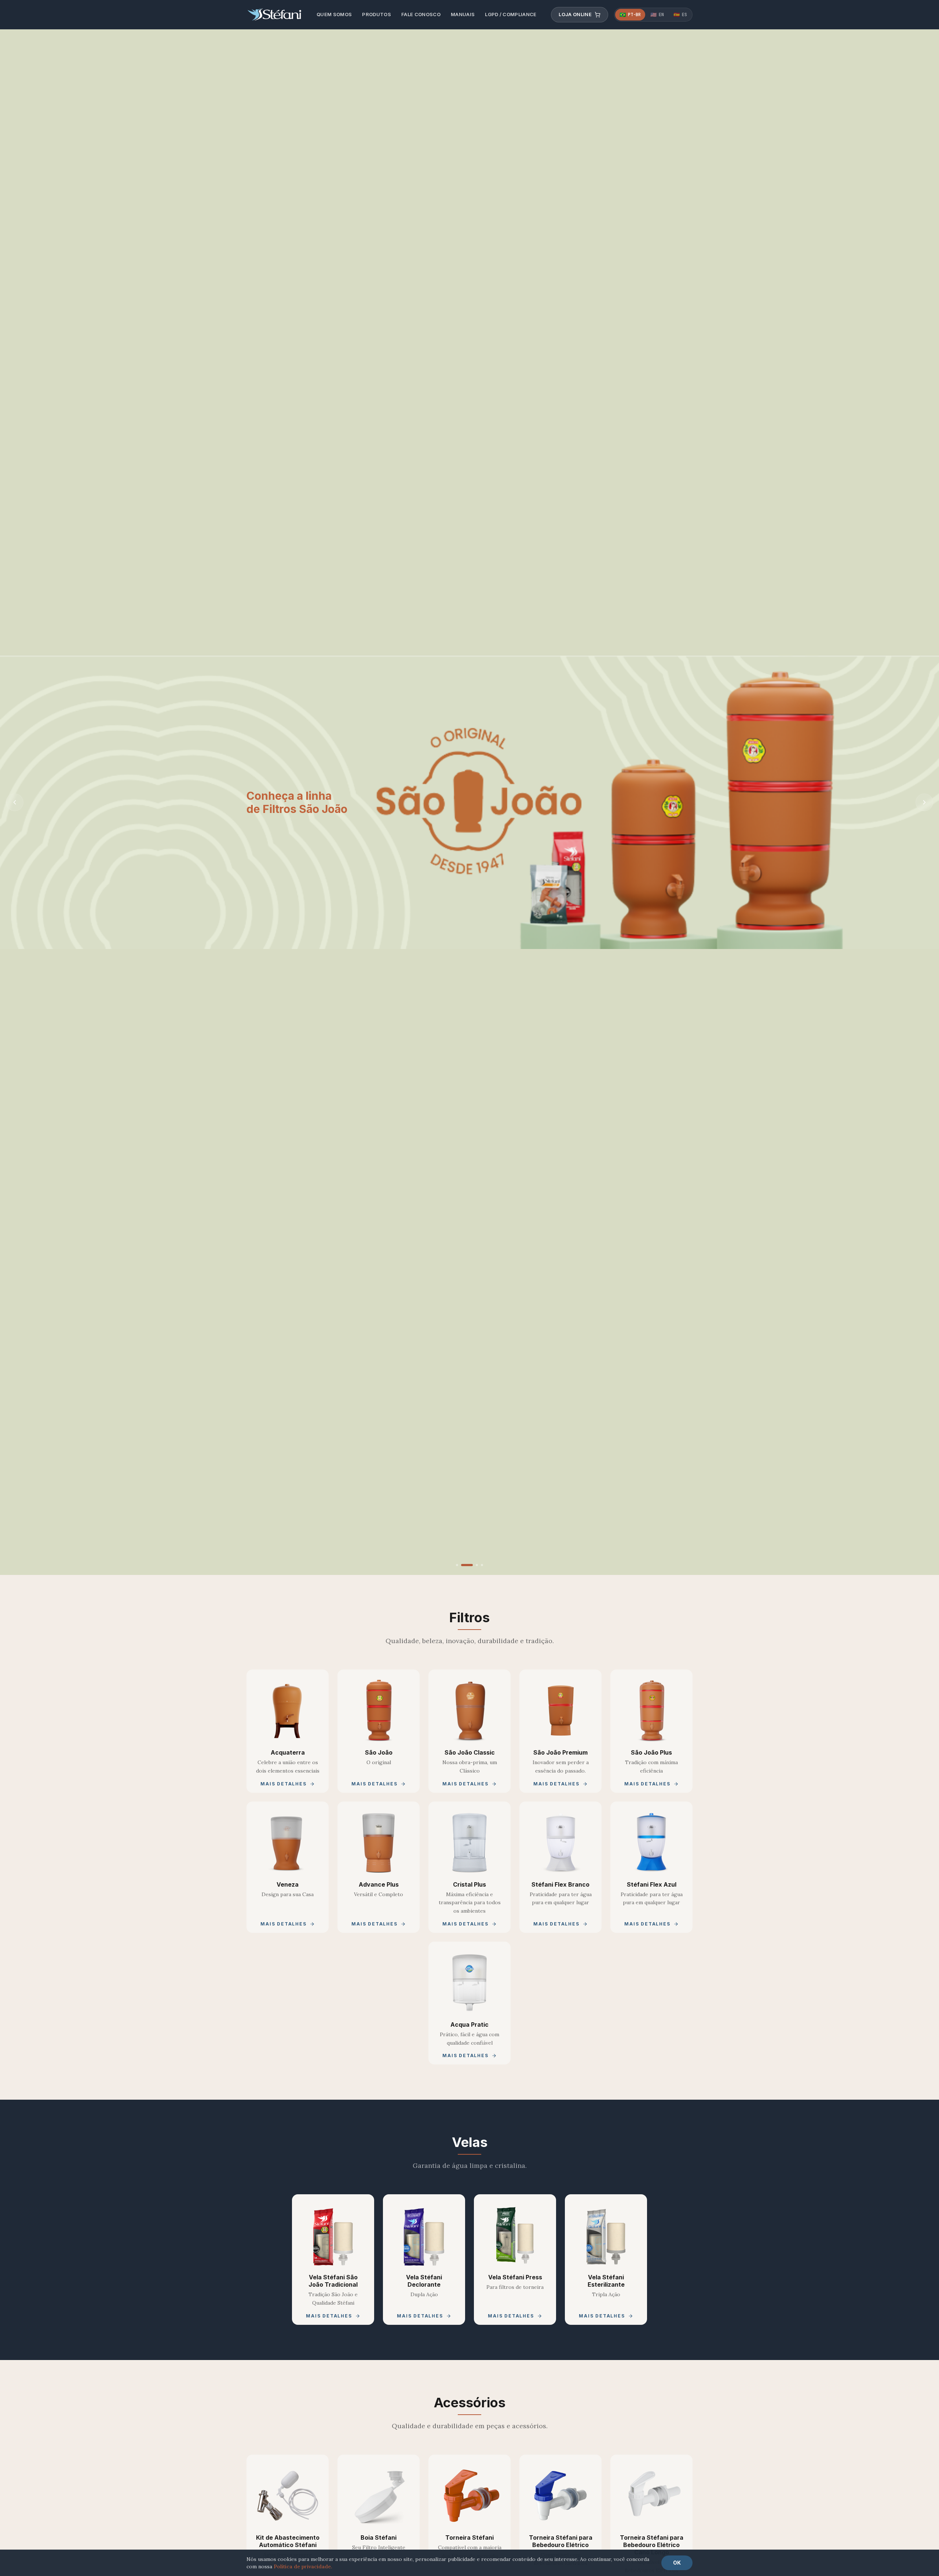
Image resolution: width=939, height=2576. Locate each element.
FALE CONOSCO (421, 14)
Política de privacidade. (303, 2566)
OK (677, 2563)
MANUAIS (463, 14)
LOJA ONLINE (575, 14)
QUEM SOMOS (334, 14)
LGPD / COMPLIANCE (511, 14)
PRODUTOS (377, 14)
